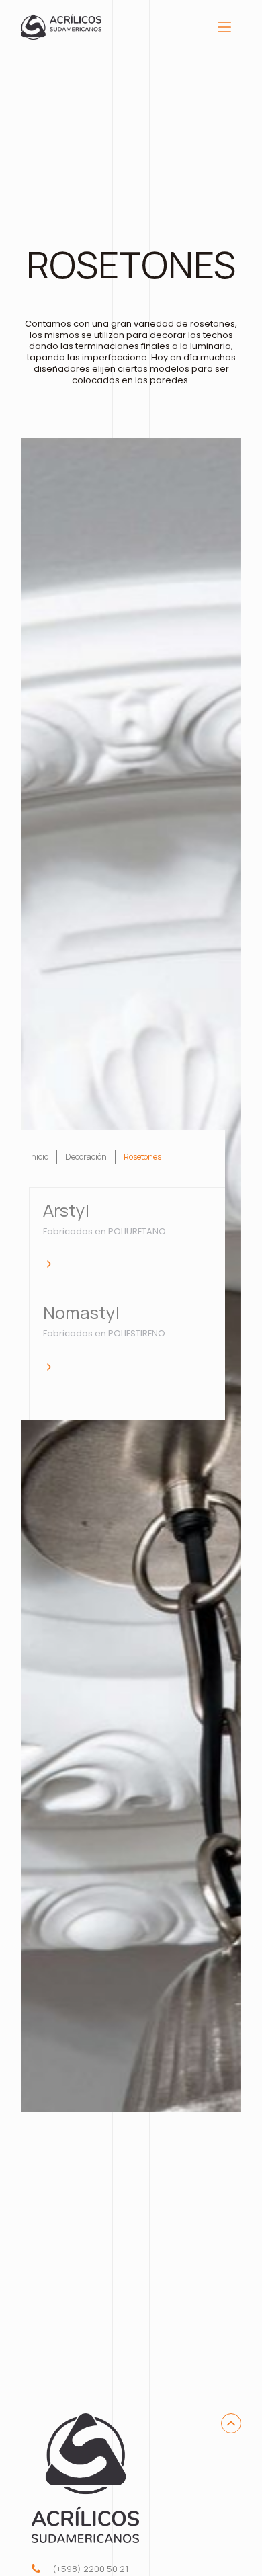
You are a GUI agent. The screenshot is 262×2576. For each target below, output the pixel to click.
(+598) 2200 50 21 (90, 2569)
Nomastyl (81, 1313)
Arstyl (66, 1211)
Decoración (86, 1157)
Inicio (39, 1157)
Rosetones (142, 1157)
